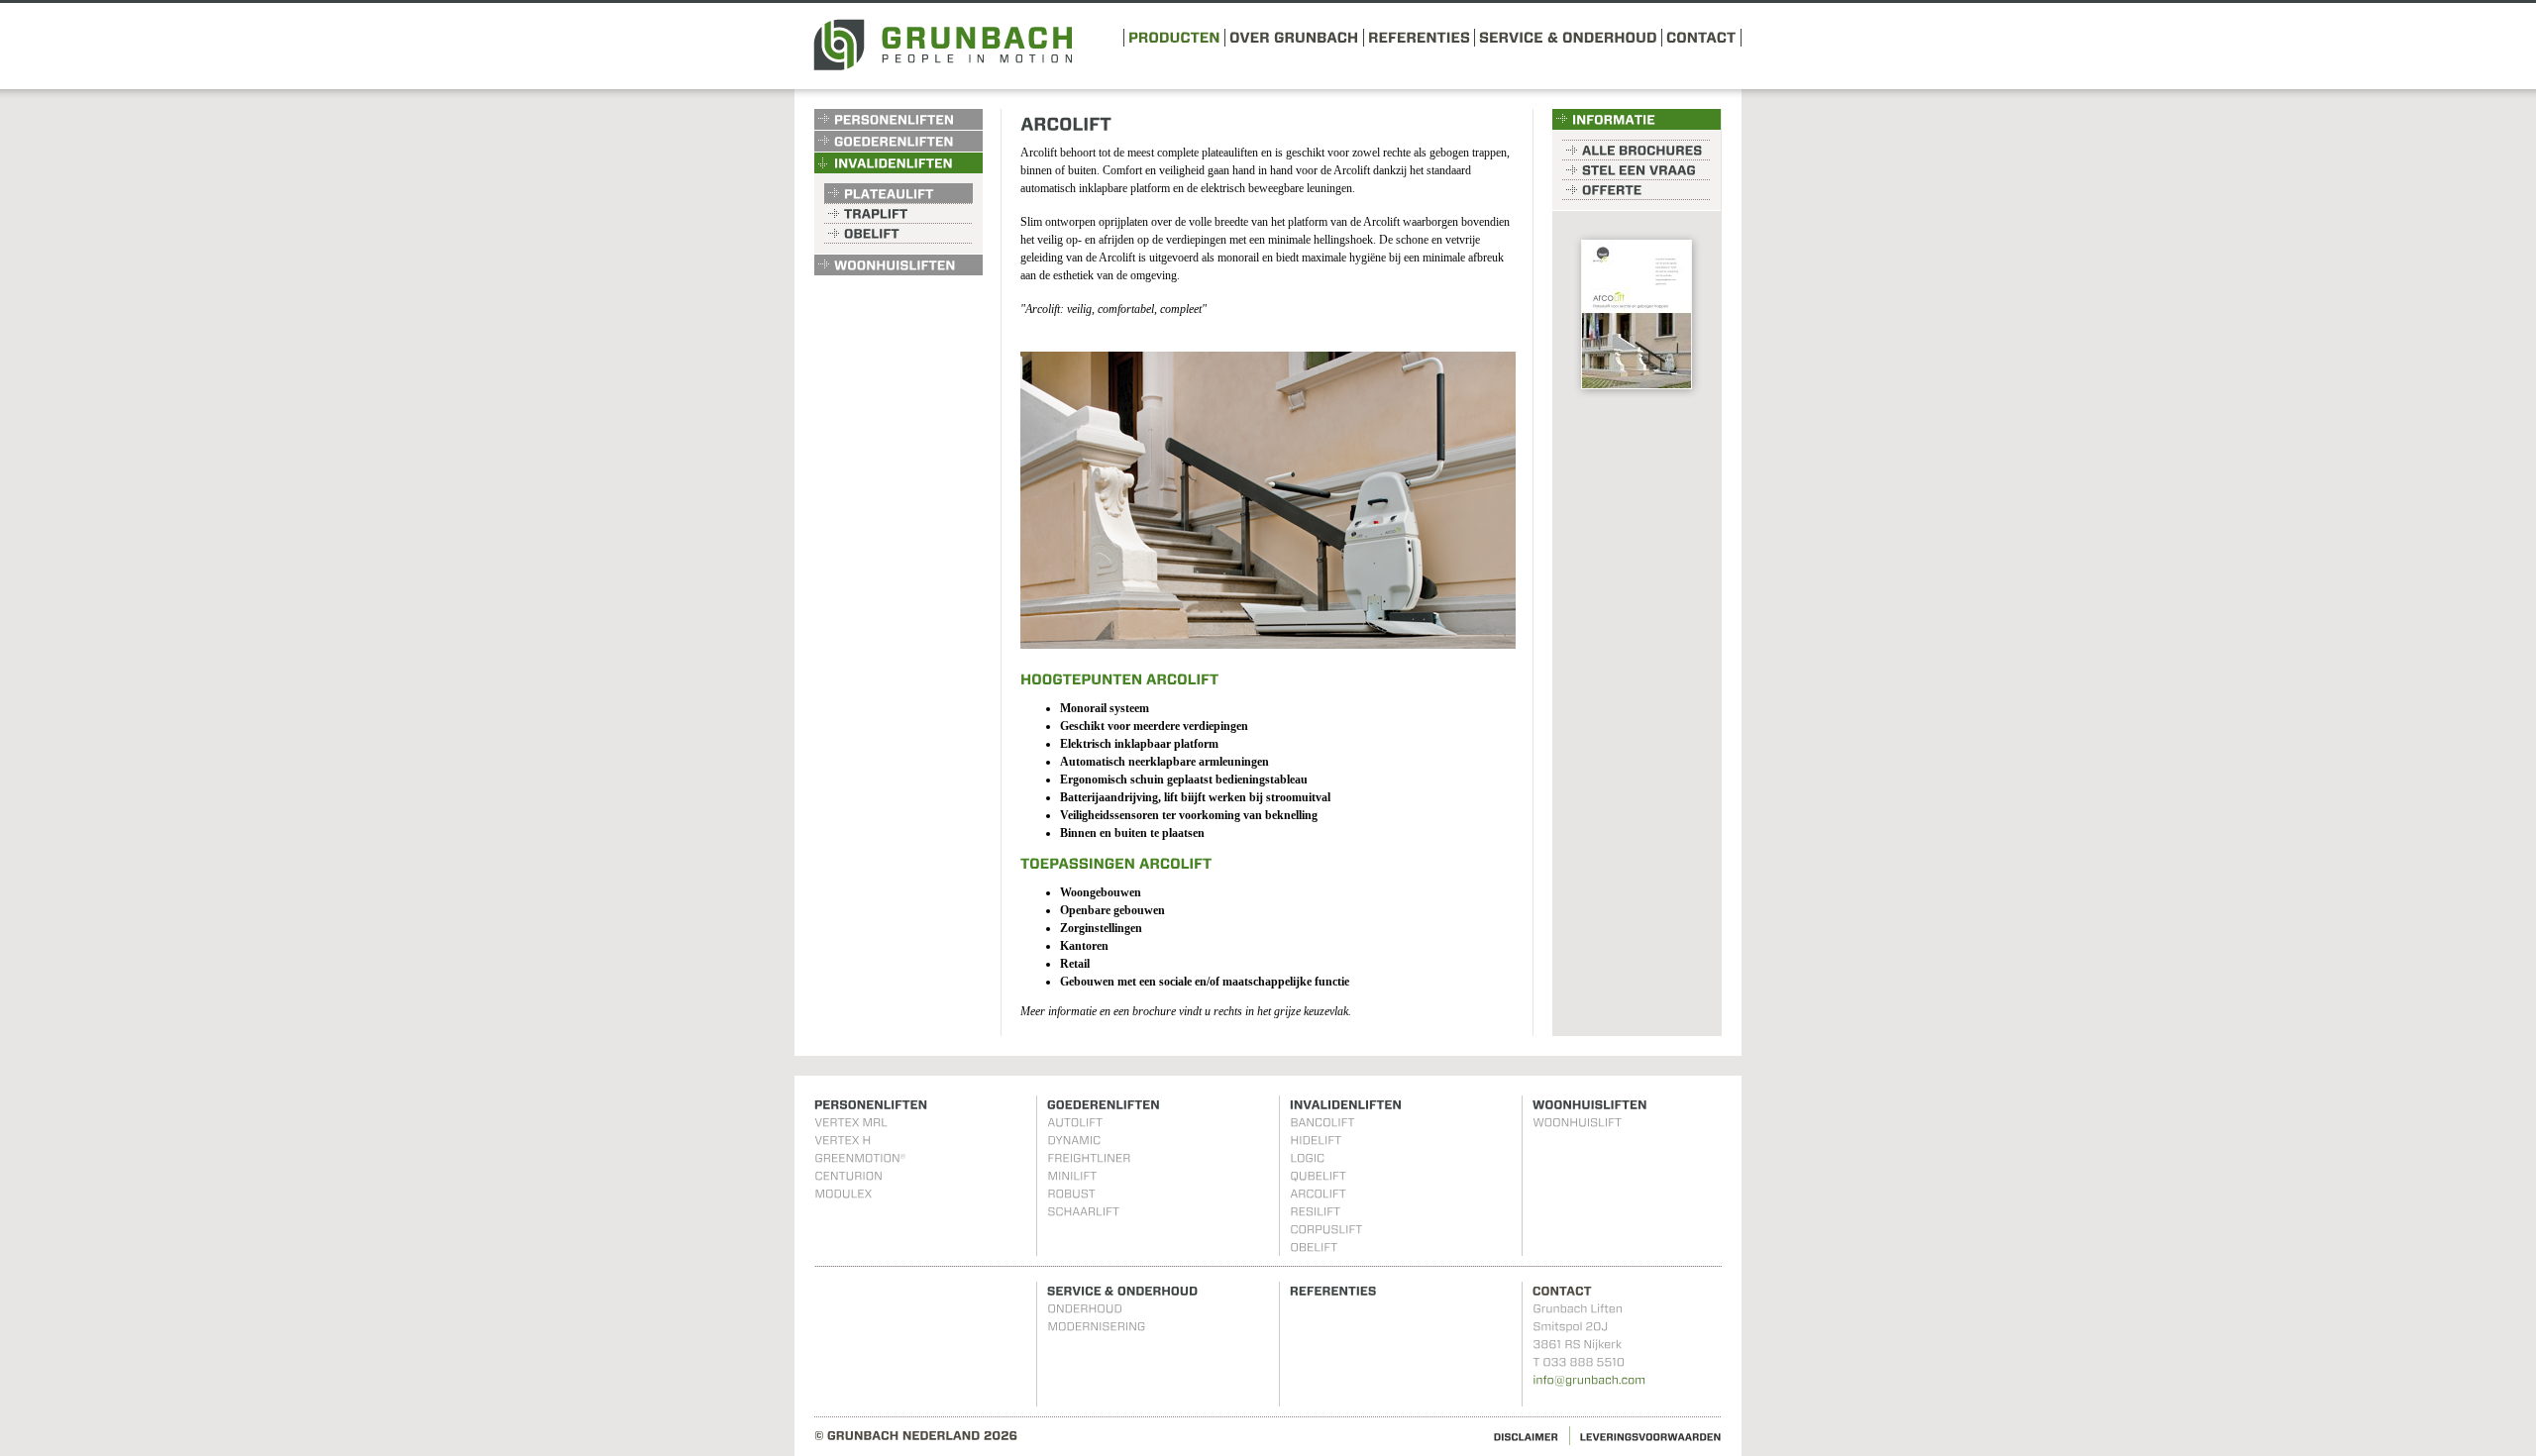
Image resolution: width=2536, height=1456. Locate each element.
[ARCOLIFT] (1318, 1194)
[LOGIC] (1307, 1158)
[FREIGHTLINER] (1089, 1158)
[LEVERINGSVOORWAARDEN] (1651, 1436)
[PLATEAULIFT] (898, 193)
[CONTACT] (1701, 36)
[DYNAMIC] (1074, 1140)
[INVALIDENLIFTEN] (898, 163)
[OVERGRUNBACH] (1294, 36)
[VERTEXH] (843, 1140)
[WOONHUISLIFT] (1577, 1122)
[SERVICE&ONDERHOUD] (1568, 36)
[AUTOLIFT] (1075, 1122)
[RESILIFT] (1315, 1211)
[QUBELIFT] (1318, 1176)
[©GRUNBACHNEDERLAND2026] (916, 1435)
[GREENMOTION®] (860, 1158)
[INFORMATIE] (1637, 119)
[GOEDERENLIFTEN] (898, 141)
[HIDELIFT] (1316, 1140)
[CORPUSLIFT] (1326, 1229)
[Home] (943, 66)
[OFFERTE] (1637, 190)
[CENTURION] (848, 1176)
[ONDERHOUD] (1085, 1308)
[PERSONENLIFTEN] (898, 119)
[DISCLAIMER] (1527, 1436)
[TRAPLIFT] (898, 213)
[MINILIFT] (1072, 1176)
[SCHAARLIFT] (1083, 1211)
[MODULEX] (843, 1194)
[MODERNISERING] (1096, 1326)
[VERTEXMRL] (851, 1122)
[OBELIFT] (898, 233)
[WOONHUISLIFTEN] (898, 265)
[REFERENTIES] (1419, 36)
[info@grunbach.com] (1589, 1380)
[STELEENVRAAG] (1637, 169)
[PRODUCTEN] (1174, 36)
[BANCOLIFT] (1322, 1122)
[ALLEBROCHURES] (1637, 150)
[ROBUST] (1071, 1194)
